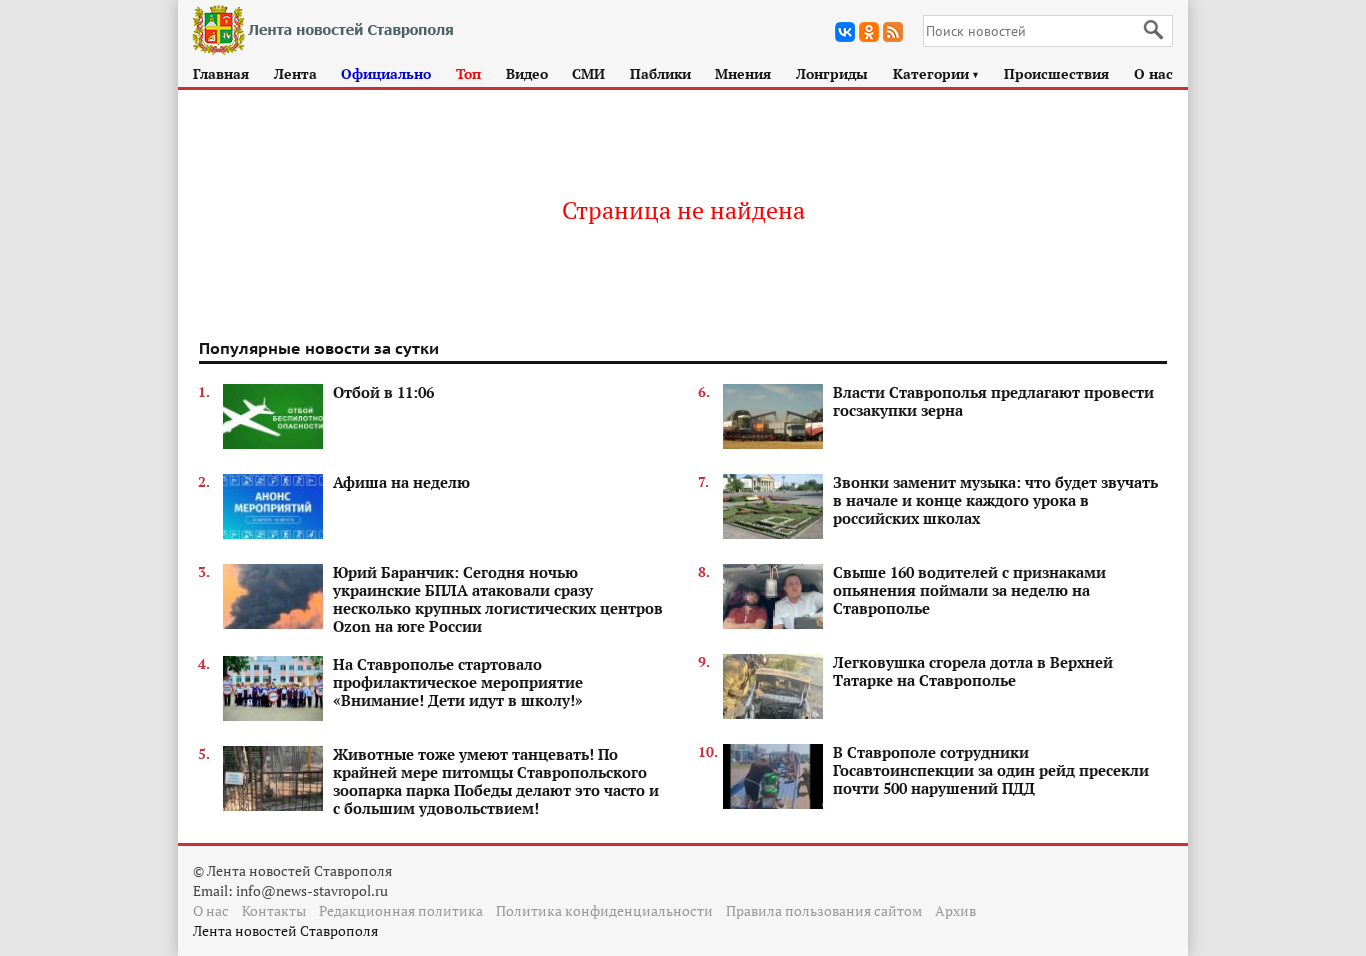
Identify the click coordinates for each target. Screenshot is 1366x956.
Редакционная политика (401, 910)
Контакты (274, 910)
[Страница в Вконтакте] (845, 32)
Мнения (743, 73)
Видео (527, 73)
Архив (955, 910)
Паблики (660, 73)
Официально (386, 73)
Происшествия (1056, 73)
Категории (936, 73)
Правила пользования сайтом (824, 910)
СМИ (588, 73)
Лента (295, 73)
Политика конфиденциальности (604, 910)
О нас (1153, 73)
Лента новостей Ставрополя (285, 930)
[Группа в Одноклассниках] (869, 32)
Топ (468, 73)
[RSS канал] (893, 32)
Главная (221, 73)
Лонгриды (832, 73)
